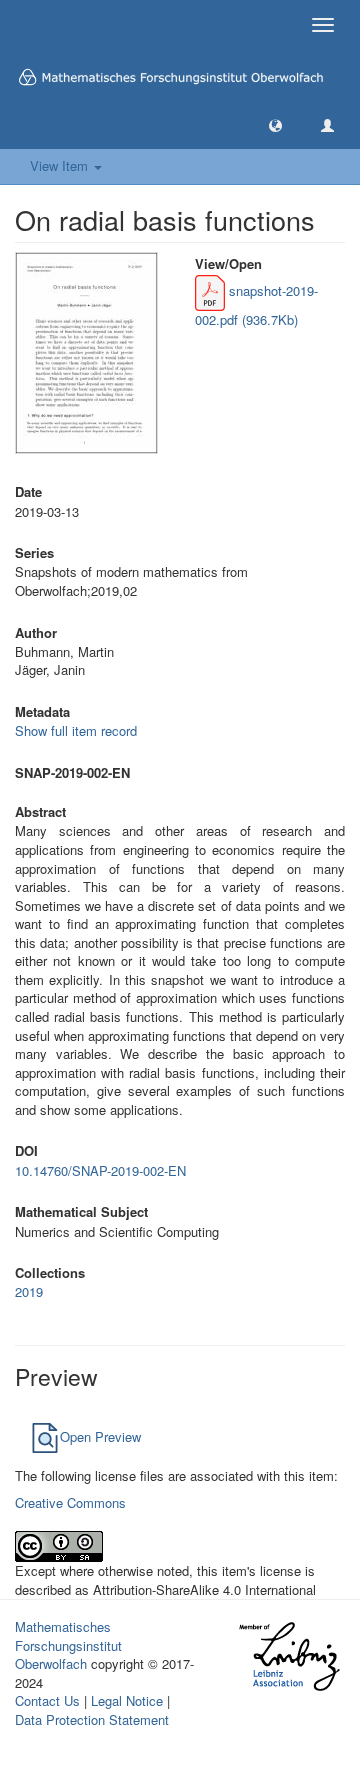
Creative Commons (70, 1502)
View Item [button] (61, 165)
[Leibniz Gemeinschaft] (288, 1656)
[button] (275, 124)
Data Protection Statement (92, 1719)
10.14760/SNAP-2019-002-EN (100, 1170)
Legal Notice (127, 1700)
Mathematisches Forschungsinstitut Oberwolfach (68, 1645)
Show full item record (76, 730)
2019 (29, 1291)
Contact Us (47, 1700)
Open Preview (100, 1436)
